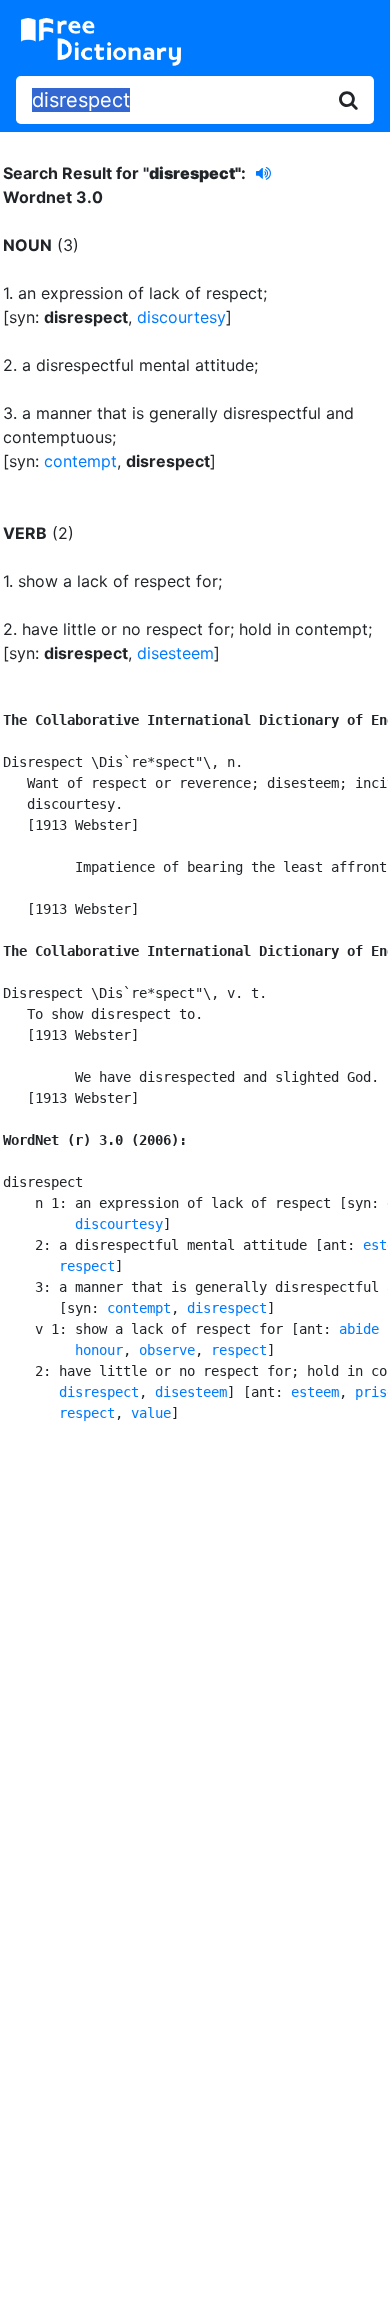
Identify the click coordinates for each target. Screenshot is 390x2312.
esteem (315, 1392)
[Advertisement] (195, 1659)
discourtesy (181, 317)
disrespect (227, 1308)
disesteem (175, 653)
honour (99, 1350)
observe (167, 1350)
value (151, 1413)
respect (87, 1266)
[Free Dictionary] (101, 42)
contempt (80, 461)
